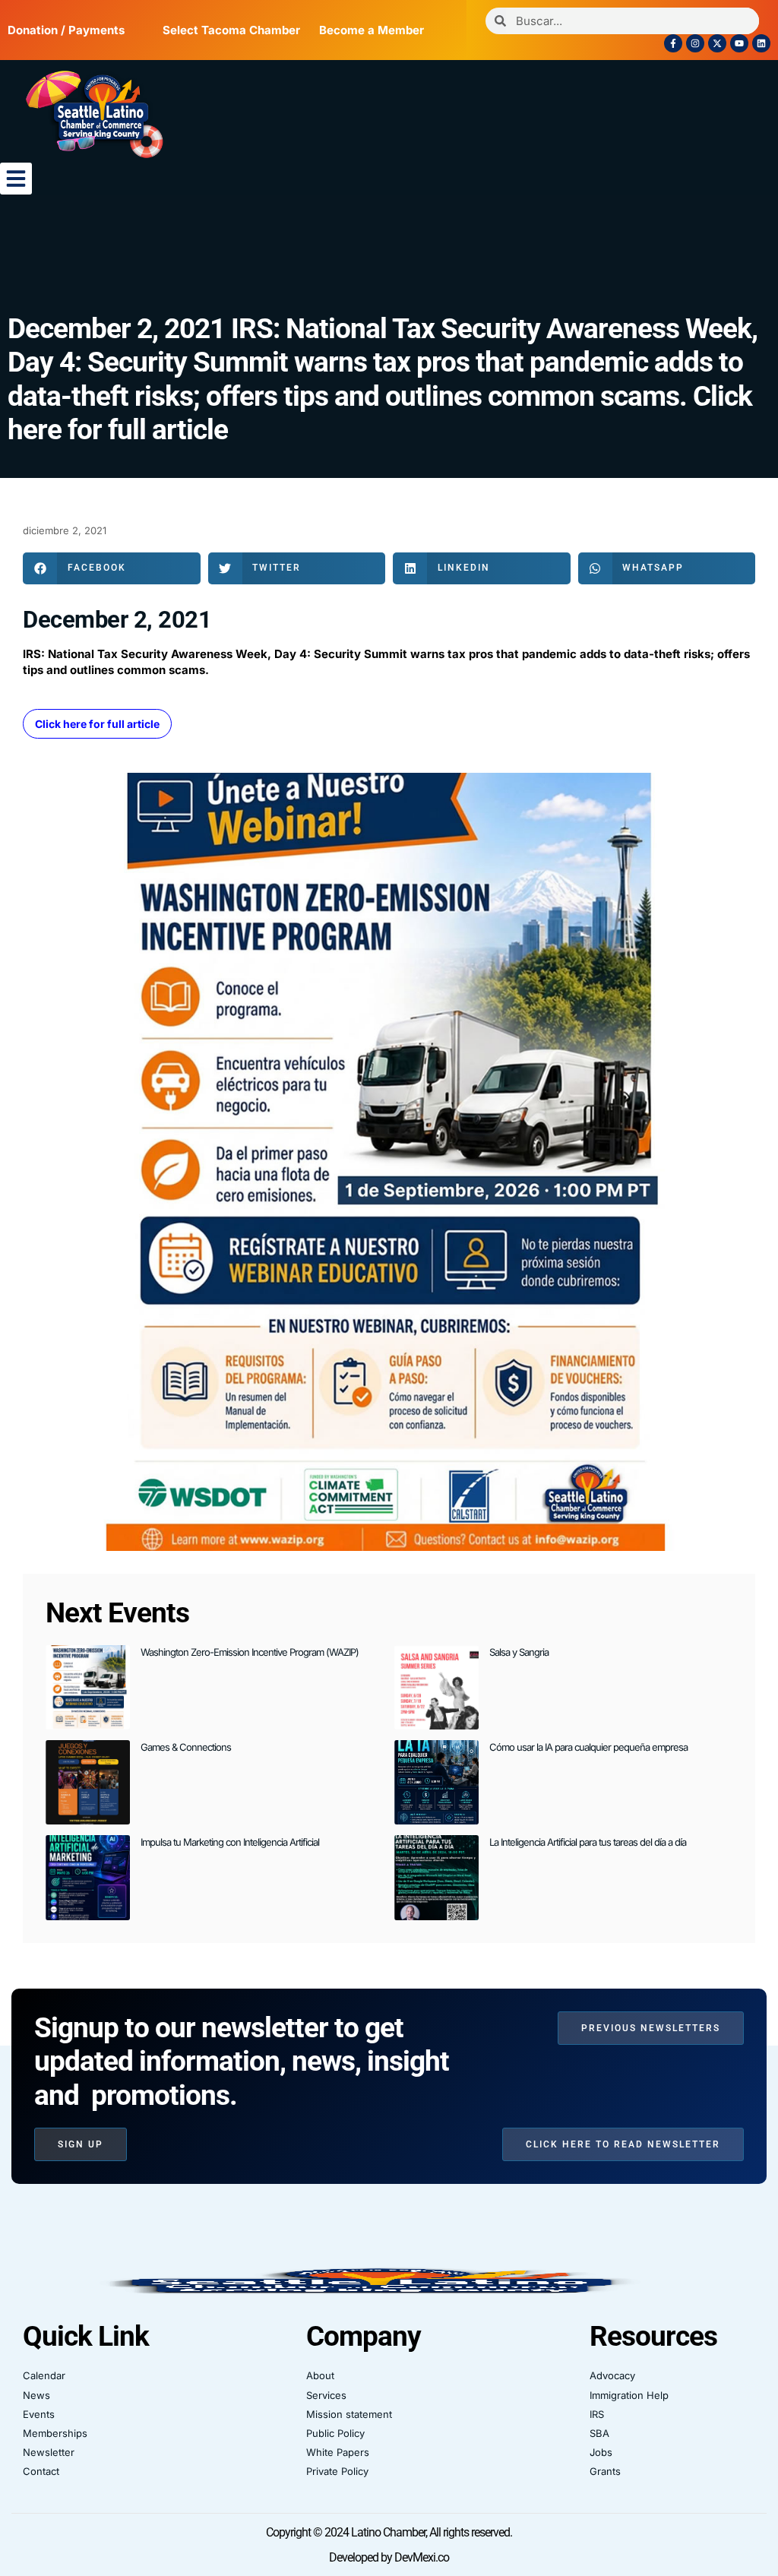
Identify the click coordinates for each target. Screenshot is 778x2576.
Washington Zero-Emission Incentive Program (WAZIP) (250, 1652)
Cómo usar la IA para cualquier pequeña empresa (588, 1747)
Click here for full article (97, 724)
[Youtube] (739, 43)
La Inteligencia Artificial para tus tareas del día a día (588, 1842)
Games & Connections (186, 1747)
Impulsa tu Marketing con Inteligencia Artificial (230, 1842)
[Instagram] (695, 43)
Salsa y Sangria (519, 1652)
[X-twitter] (717, 43)
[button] (16, 179)
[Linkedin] (761, 43)
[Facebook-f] (673, 43)
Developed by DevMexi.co (389, 2557)
